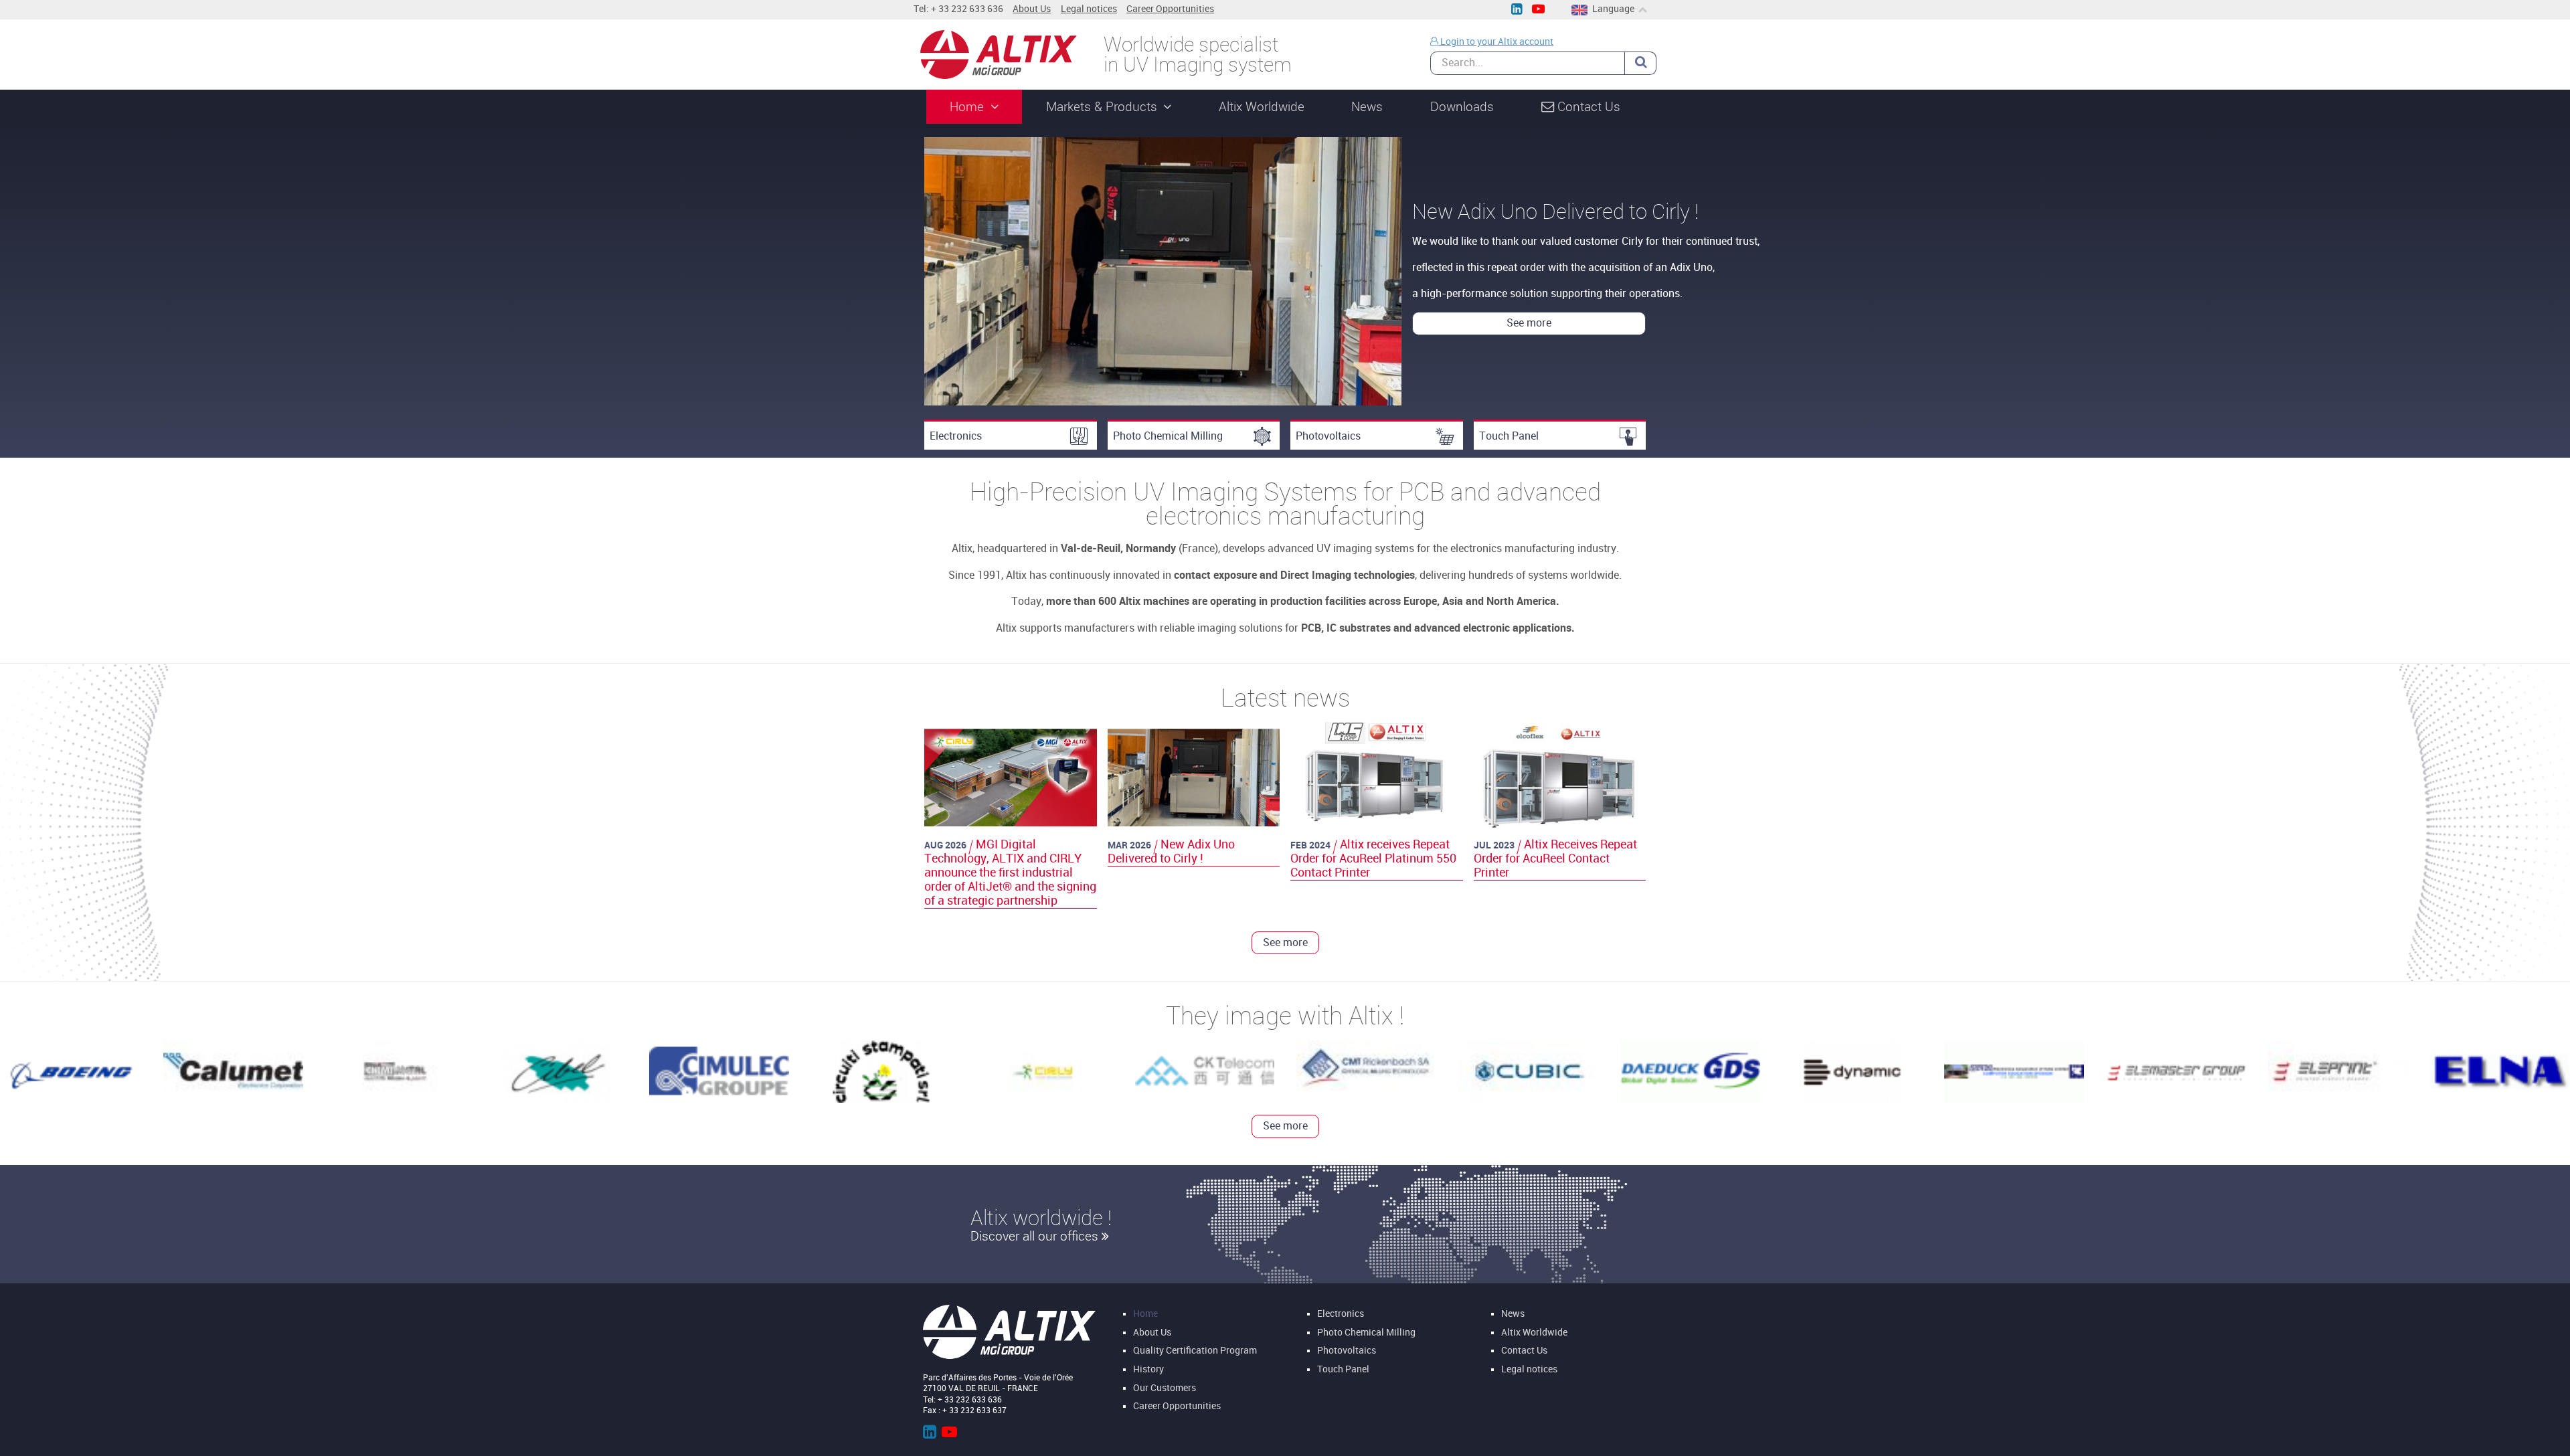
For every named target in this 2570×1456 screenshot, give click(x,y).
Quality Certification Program (1195, 1351)
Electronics (956, 436)
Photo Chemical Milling (1168, 436)
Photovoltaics (1328, 436)
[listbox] (1285, 272)
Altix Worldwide (1534, 1333)
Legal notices (1089, 9)
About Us (1032, 9)
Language (1613, 9)
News (1513, 1314)
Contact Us (1524, 1351)
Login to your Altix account (1496, 42)
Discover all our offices (1036, 1235)
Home (1145, 1314)
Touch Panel (1509, 436)
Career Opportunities (1170, 9)
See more (686, 304)
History (1148, 1369)
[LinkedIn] (1516, 10)
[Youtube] (1538, 10)
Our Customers (1165, 1387)
